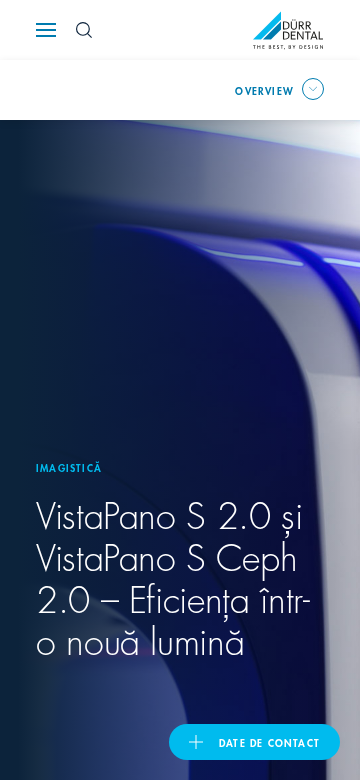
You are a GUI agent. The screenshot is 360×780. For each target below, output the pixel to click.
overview (264, 90)
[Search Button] (84, 30)
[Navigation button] (46, 30)
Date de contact (269, 742)
